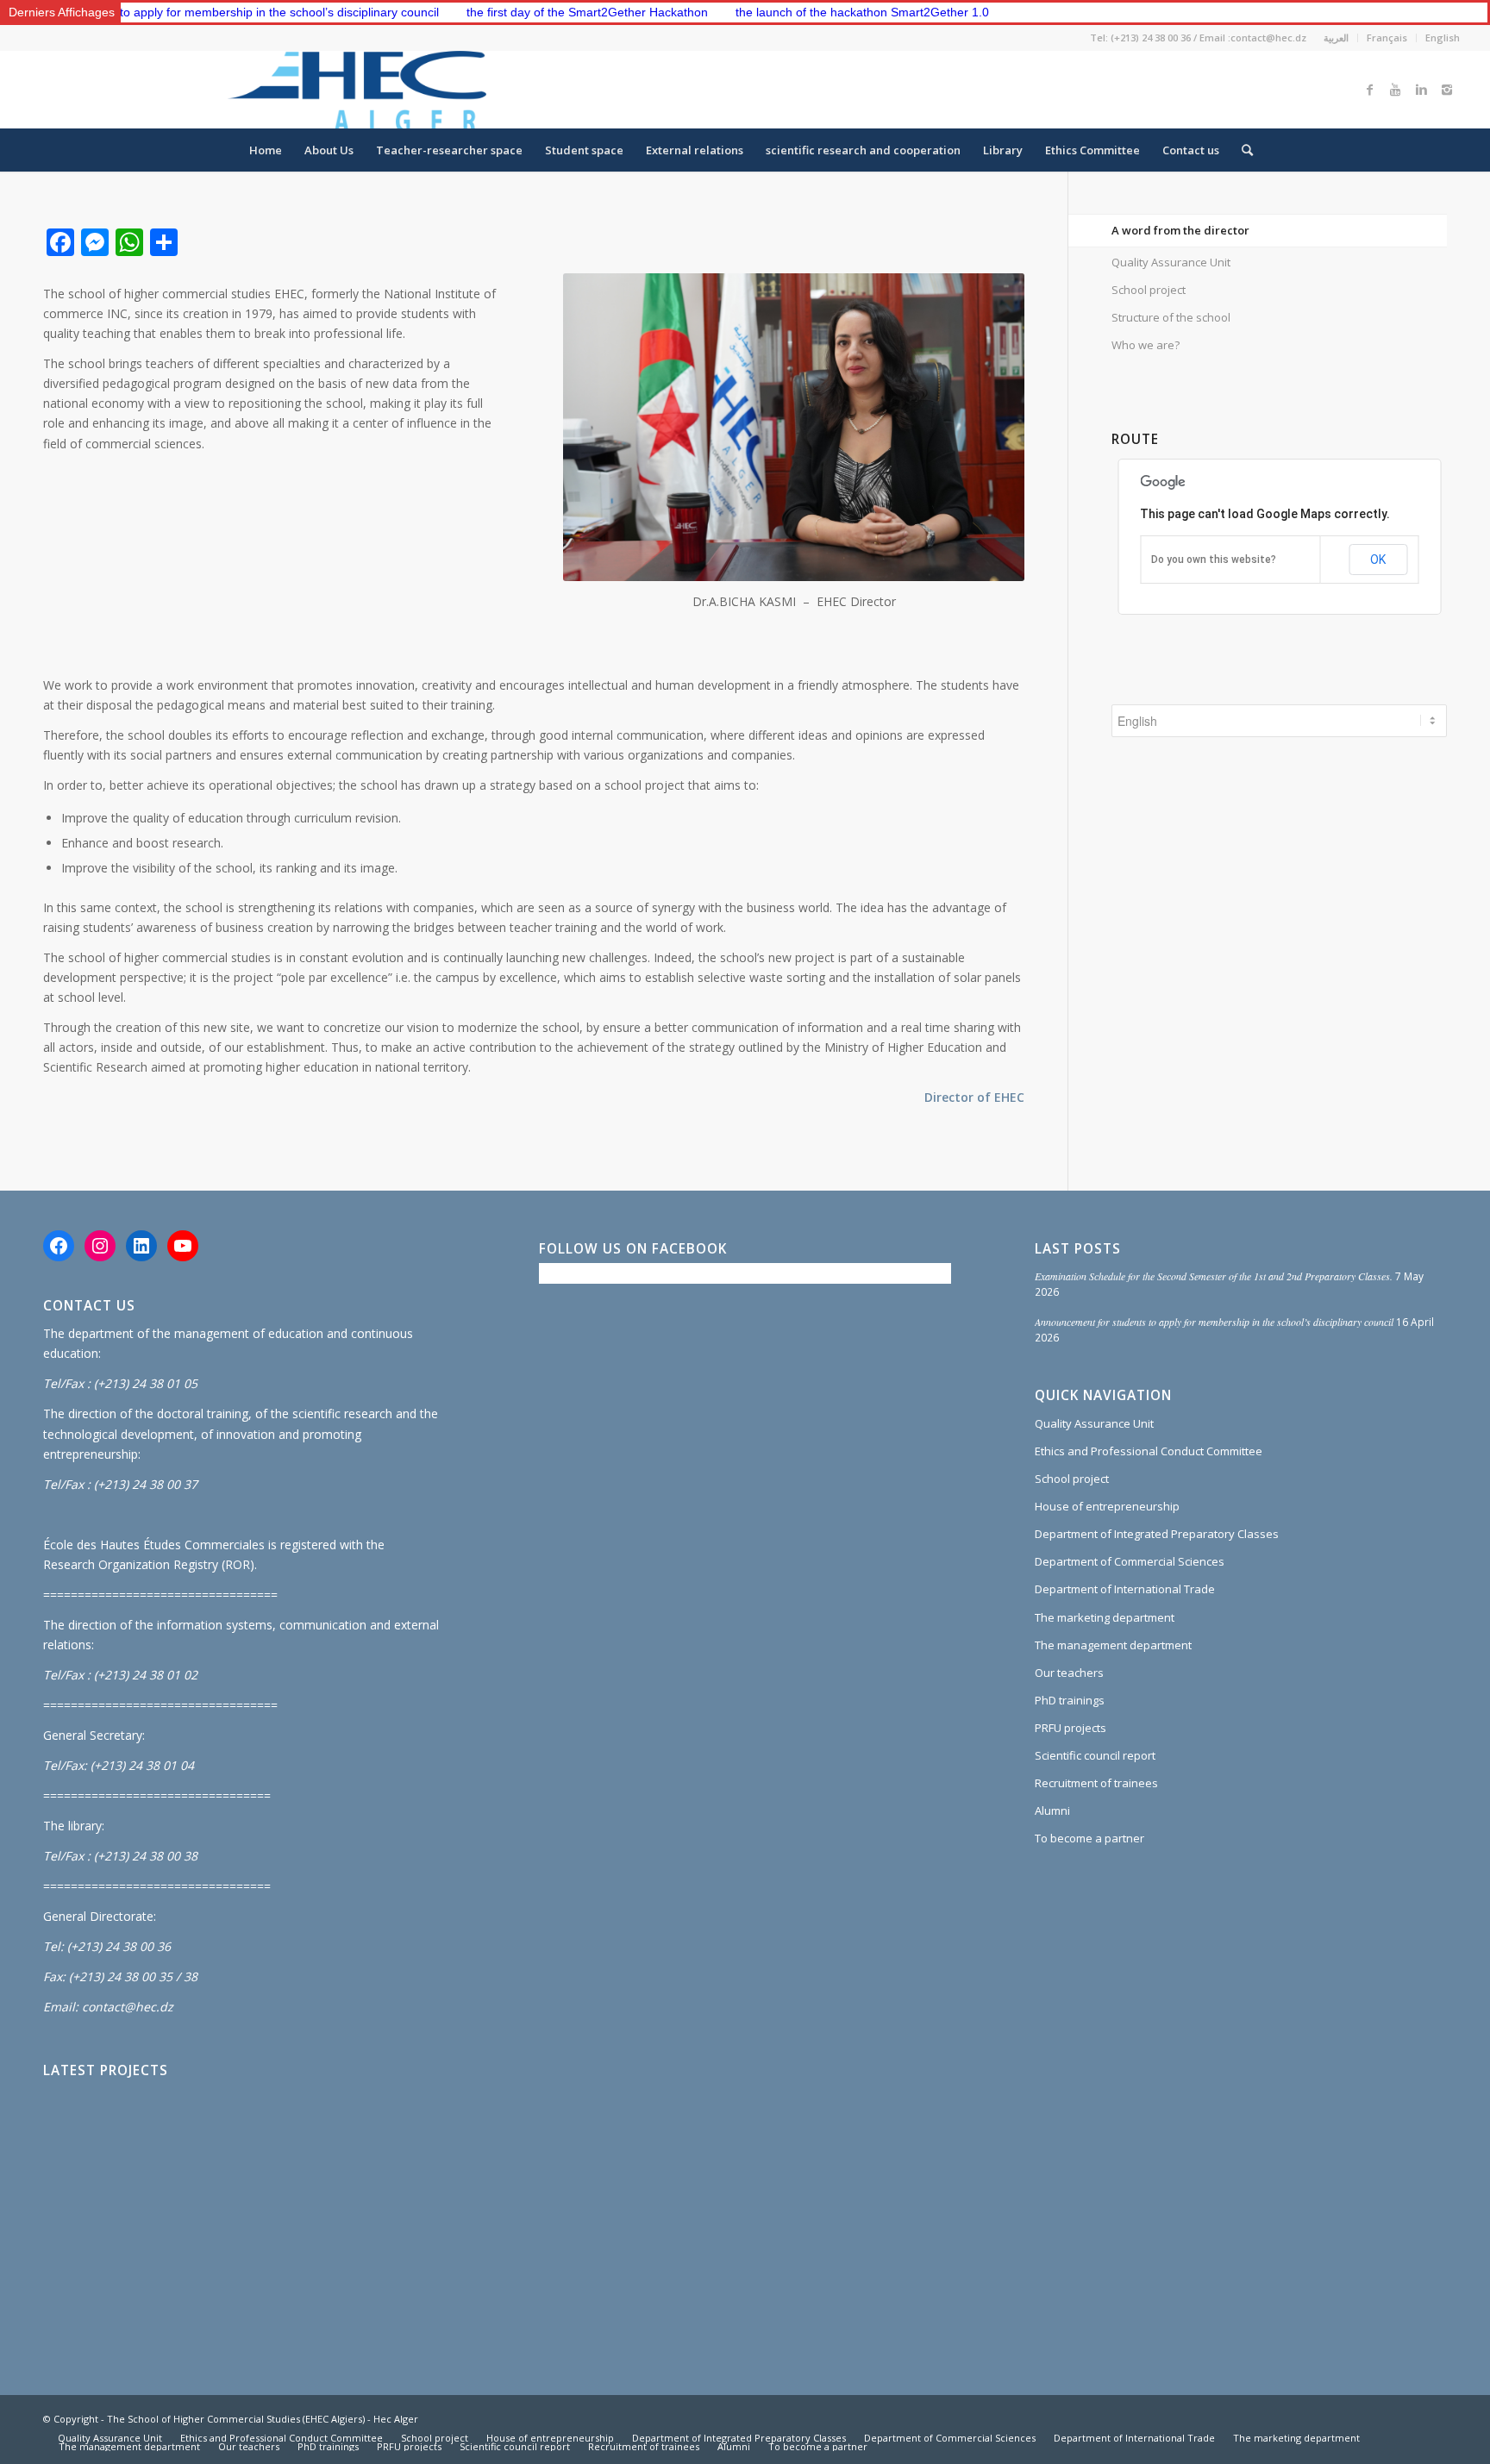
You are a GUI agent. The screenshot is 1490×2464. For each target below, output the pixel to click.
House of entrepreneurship (1107, 1506)
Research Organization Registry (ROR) (149, 1564)
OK (1378, 560)
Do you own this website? (1214, 560)
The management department (1113, 1645)
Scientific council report (1095, 1755)
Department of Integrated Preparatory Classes (1157, 1534)
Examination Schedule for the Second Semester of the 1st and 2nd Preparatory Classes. (1214, 1276)
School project (1149, 290)
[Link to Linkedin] (1421, 90)
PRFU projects (1071, 1728)
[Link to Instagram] (1447, 90)
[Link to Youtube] (1395, 90)
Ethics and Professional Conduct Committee (1149, 1451)
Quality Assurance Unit (1171, 262)
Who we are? (1146, 345)
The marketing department (1105, 1617)
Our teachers (1069, 1673)
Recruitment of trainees (1096, 1783)
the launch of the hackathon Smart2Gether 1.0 (782, 12)
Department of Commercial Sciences (1130, 1561)
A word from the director (1180, 230)
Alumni (1052, 1810)
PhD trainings (1070, 1700)
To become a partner (1089, 1838)
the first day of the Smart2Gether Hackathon (507, 12)
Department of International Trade (1125, 1589)
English (1443, 38)
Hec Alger (396, 2419)
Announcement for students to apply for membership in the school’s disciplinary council (1214, 1322)
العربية (1336, 38)
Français (1387, 38)
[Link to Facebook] (1369, 90)
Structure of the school (1171, 317)
